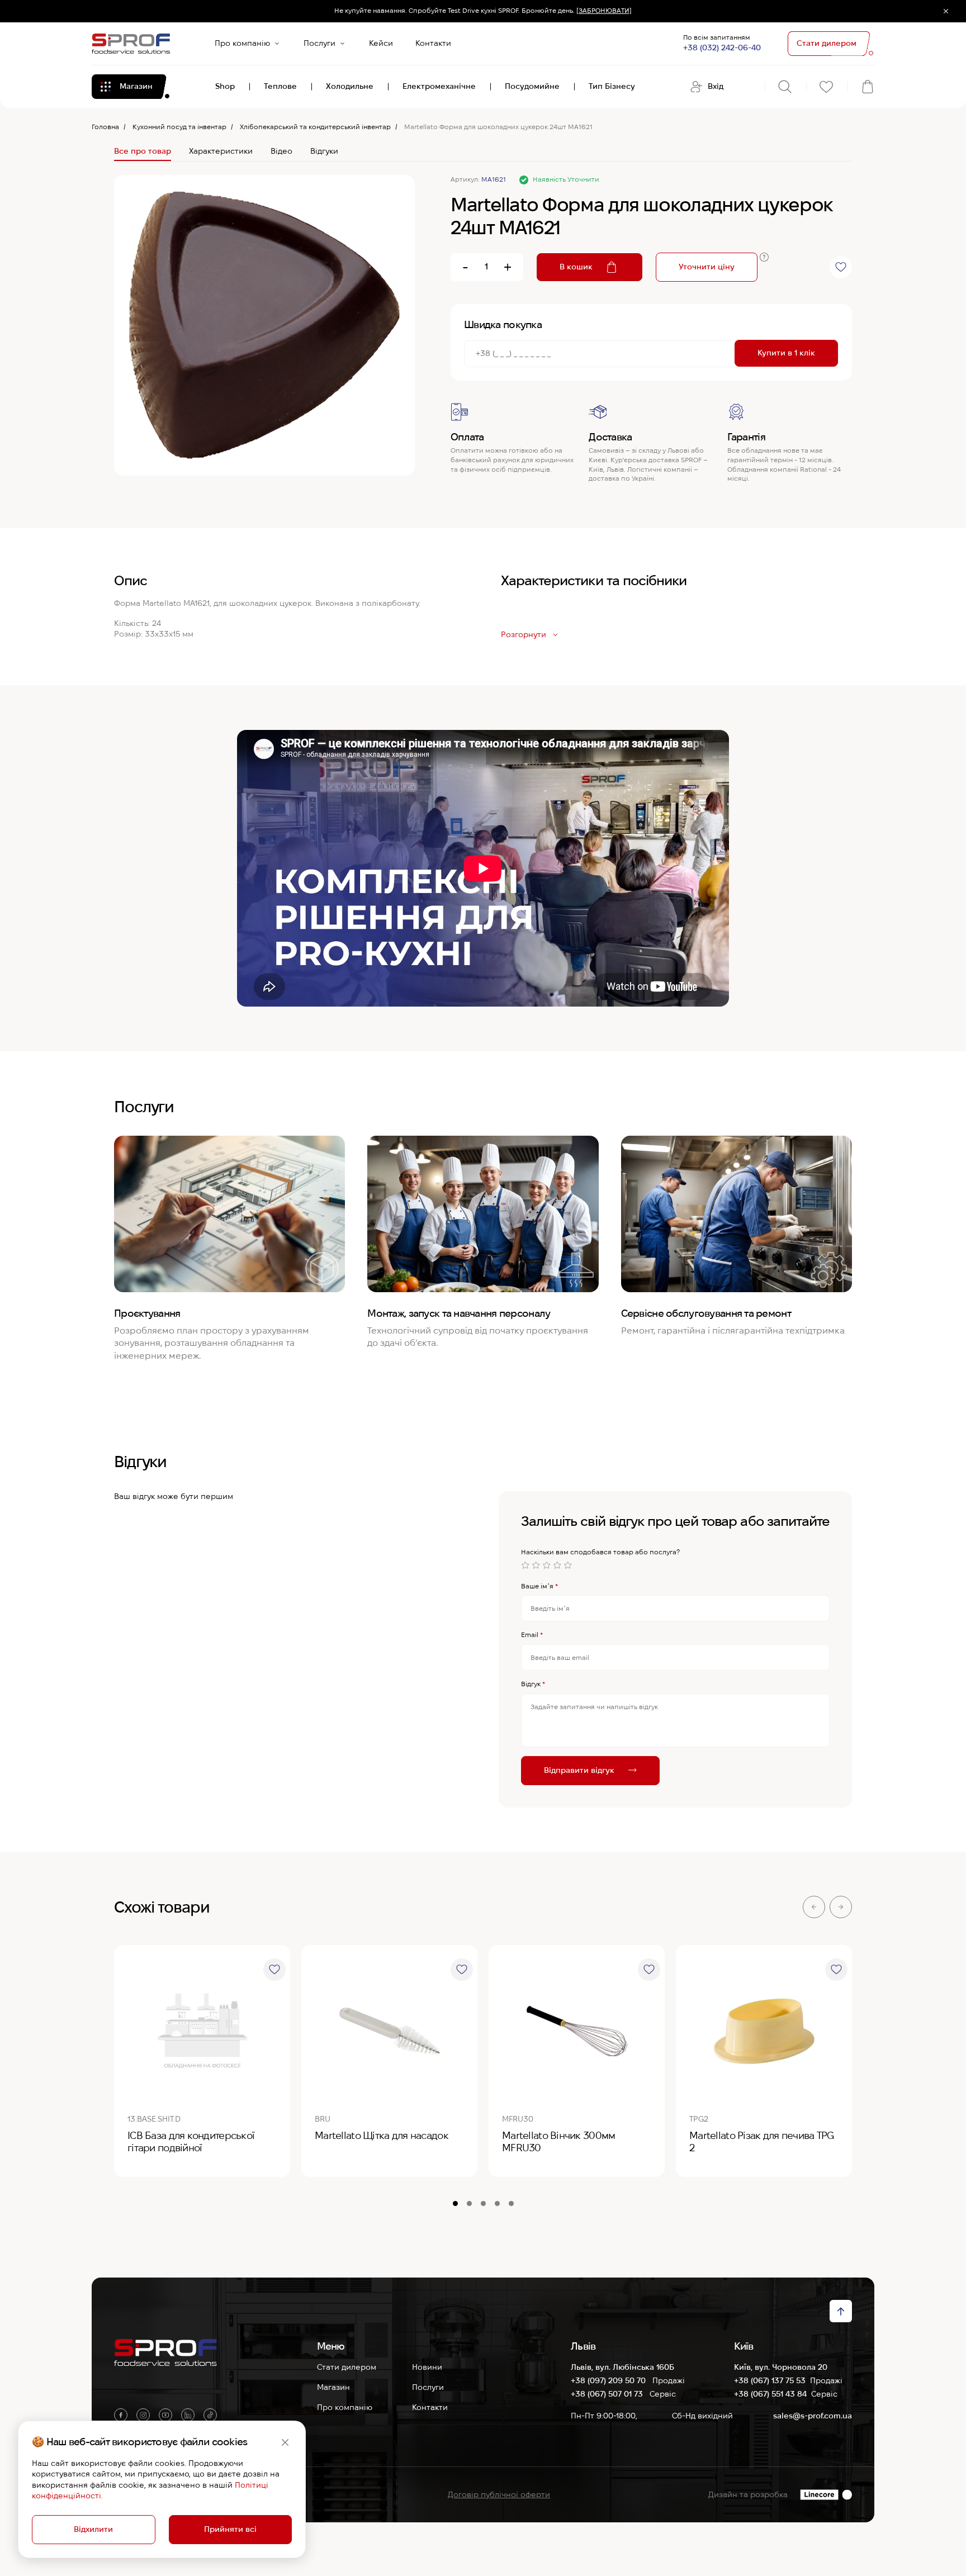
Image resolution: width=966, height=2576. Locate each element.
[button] (814, 1907)
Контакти (433, 43)
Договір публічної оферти (499, 2494)
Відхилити (93, 2529)
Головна (105, 127)
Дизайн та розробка (748, 2494)
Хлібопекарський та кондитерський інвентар (315, 127)
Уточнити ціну (707, 267)
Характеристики (221, 151)
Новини (427, 2367)
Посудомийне (532, 86)
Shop (225, 86)
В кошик (576, 267)
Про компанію (242, 43)
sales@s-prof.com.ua (813, 2416)
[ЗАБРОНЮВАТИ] (604, 11)
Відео (281, 151)
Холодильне (350, 86)
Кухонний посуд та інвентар (179, 127)
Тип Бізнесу (612, 86)
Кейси (381, 43)
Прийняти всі (230, 2529)
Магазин (333, 2387)
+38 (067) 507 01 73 (608, 2394)
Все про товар (143, 151)
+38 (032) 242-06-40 (722, 48)
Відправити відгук (579, 1769)
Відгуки (324, 151)
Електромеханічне (439, 86)
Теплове (280, 86)
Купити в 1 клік (786, 353)
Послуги (319, 43)
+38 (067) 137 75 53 (770, 2380)
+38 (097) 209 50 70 (609, 2380)
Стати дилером (347, 2367)
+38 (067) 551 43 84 (770, 2394)
